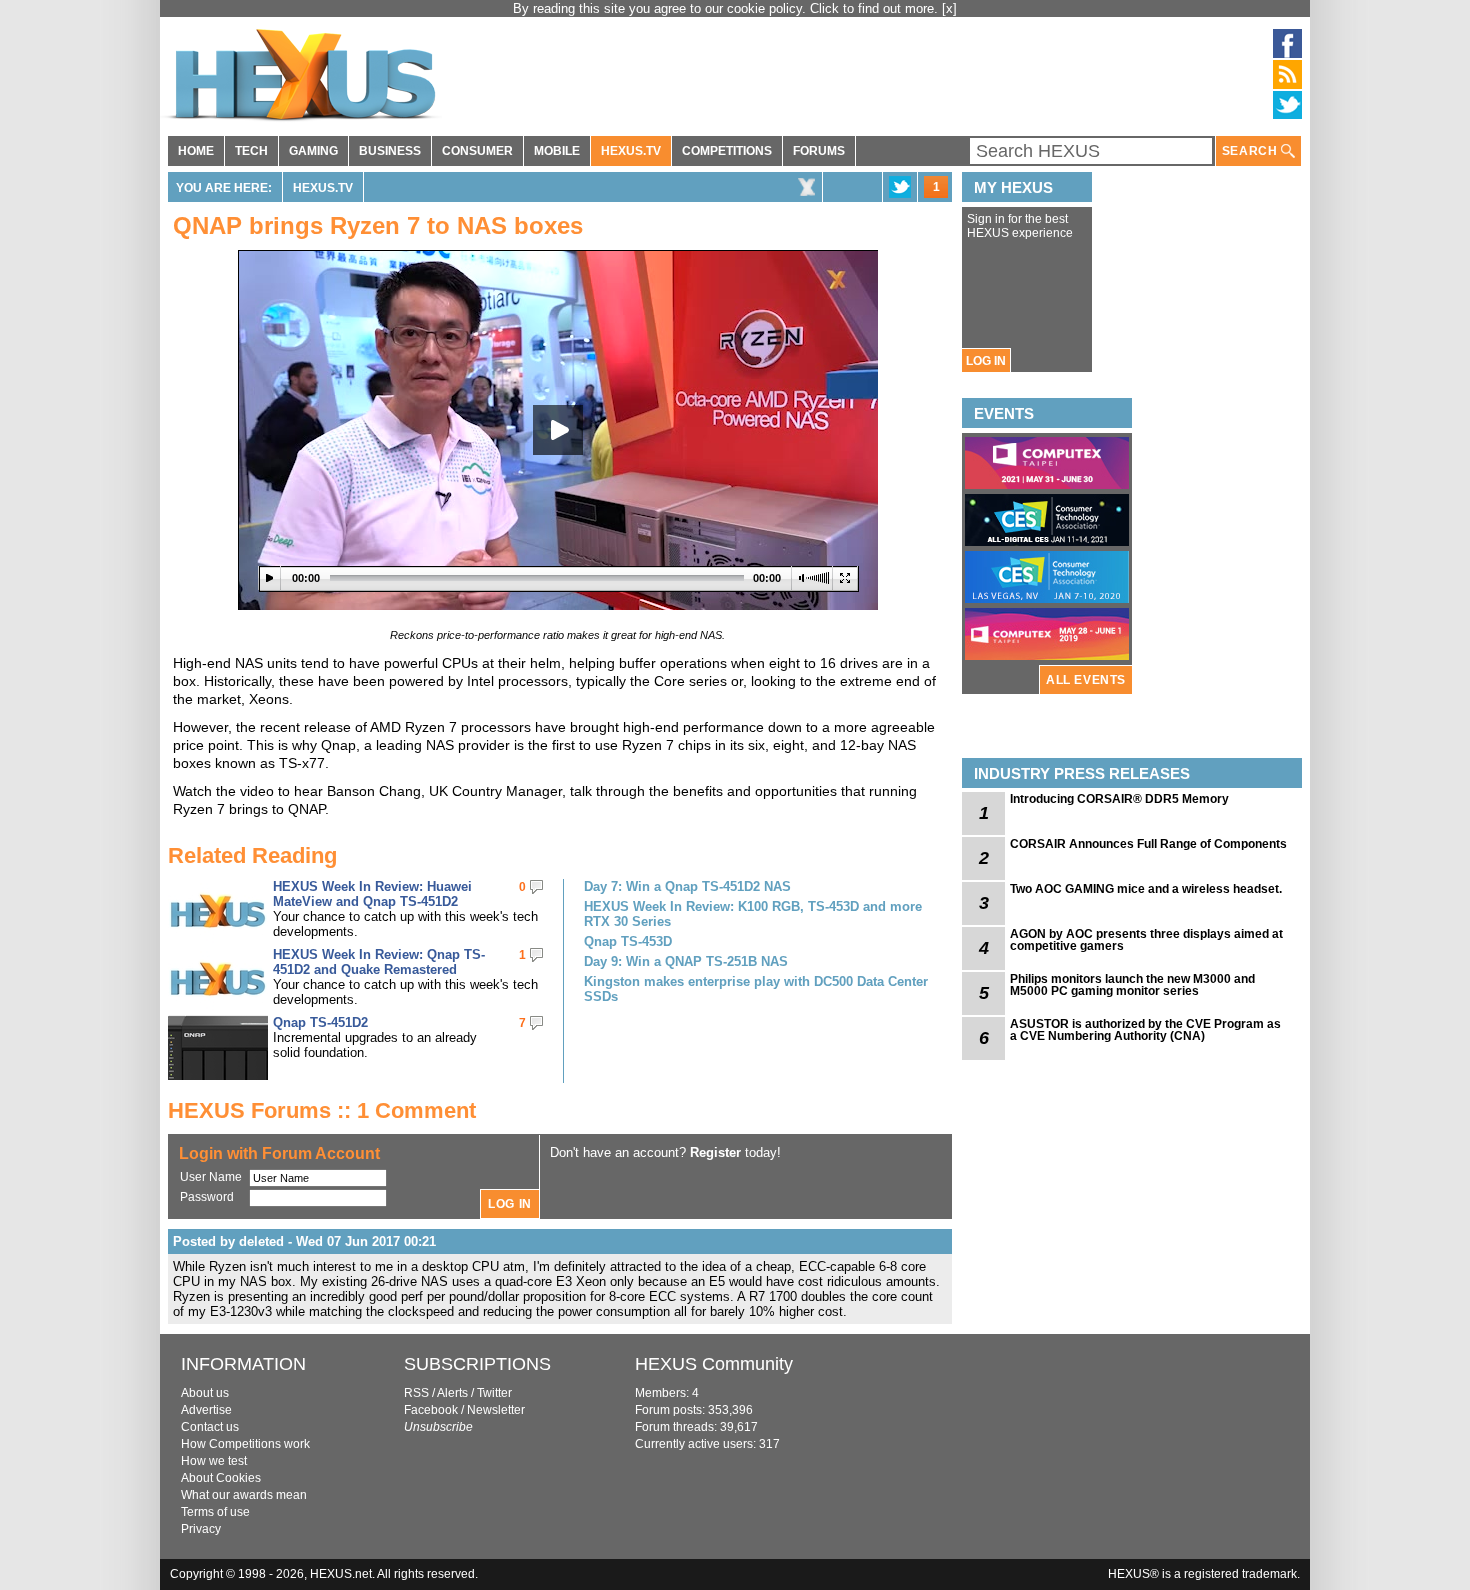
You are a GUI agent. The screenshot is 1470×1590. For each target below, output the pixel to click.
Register (715, 1152)
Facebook (431, 1410)
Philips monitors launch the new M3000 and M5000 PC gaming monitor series (1132, 985)
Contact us (210, 1427)
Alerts (452, 1393)
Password (207, 1197)
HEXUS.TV (631, 151)
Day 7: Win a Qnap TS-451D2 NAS (687, 886)
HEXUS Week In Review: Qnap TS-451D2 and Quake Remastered (379, 962)
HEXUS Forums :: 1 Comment (322, 1110)
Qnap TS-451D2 (320, 1022)
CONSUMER (477, 151)
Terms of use (215, 1512)
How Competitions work (245, 1444)
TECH (251, 151)
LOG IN (986, 361)
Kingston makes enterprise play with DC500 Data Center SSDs (756, 989)
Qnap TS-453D (628, 941)
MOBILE (557, 151)
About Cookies (221, 1478)
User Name (211, 1177)
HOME (196, 151)
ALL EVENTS (1086, 680)
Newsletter (496, 1410)
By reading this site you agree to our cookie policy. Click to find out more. (727, 8)
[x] (949, 8)
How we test (214, 1461)
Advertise (206, 1410)
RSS (416, 1393)
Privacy (201, 1529)
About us (205, 1393)
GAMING (313, 151)
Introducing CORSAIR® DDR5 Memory (1119, 799)
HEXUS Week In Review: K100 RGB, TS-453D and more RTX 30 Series (753, 914)
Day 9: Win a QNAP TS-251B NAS (686, 961)
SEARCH (1251, 151)
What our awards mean (244, 1495)
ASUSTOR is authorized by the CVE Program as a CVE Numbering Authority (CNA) (1145, 1030)
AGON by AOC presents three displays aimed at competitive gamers (1146, 940)
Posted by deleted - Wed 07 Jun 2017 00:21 (304, 1241)
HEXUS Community (714, 1364)
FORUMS (819, 151)
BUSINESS (390, 151)
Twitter (494, 1393)
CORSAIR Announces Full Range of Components (1148, 844)
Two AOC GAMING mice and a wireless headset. (1146, 889)
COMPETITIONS (727, 151)
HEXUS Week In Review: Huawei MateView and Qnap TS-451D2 (372, 894)
